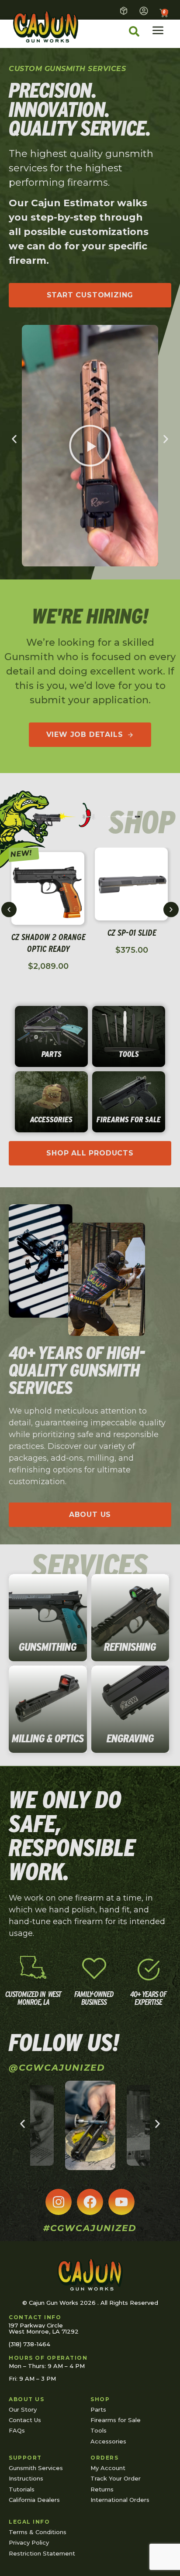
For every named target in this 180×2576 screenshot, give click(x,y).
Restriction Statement (42, 2553)
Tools (99, 2430)
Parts (98, 2409)
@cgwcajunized (57, 2068)
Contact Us (25, 2420)
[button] (14, 439)
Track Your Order (116, 2478)
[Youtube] (121, 2202)
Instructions (26, 2478)
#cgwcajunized (90, 2228)
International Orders (120, 2500)
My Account (108, 2468)
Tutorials (22, 2489)
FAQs (17, 2430)
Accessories (108, 2441)
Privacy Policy (29, 2542)
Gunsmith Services (36, 2468)
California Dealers (34, 2500)
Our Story (23, 2409)
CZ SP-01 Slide (132, 933)
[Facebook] (90, 2202)
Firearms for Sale (116, 2420)
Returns (102, 2489)
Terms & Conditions (38, 2532)
